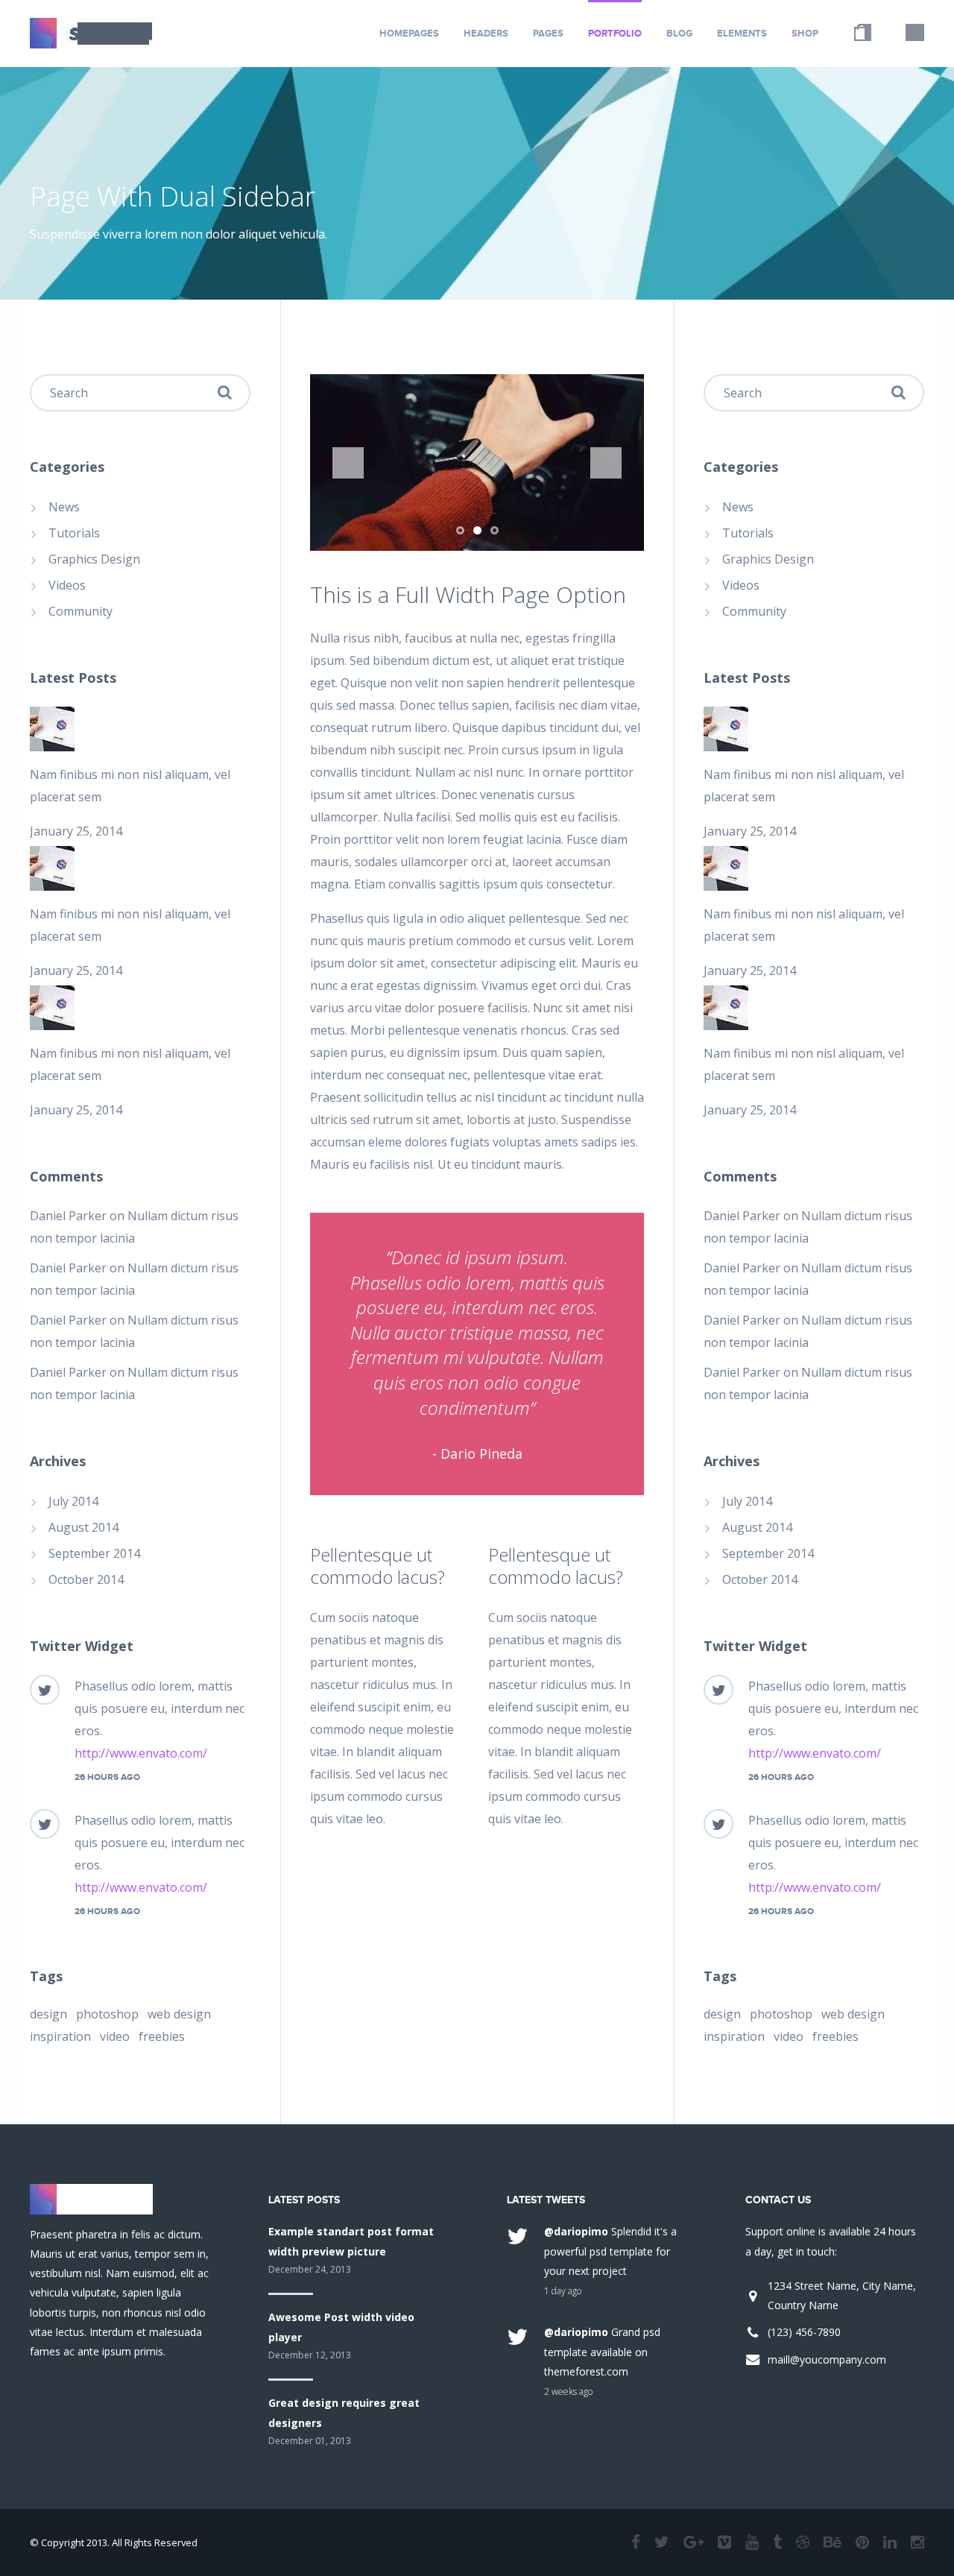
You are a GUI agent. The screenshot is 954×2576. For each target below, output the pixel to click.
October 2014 (86, 1579)
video (115, 2036)
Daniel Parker (68, 1216)
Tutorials (74, 533)
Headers (486, 34)
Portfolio (615, 34)
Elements (742, 34)
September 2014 (94, 1553)
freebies (162, 2036)
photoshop (107, 2014)
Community (80, 611)
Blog (679, 34)
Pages (548, 34)
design (48, 2014)
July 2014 (73, 1501)
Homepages (409, 34)
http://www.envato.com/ (141, 1753)
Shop (805, 34)
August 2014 (83, 1527)
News (64, 507)
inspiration (60, 2036)
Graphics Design (94, 559)
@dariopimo (576, 2231)
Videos (67, 585)
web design (179, 2014)
